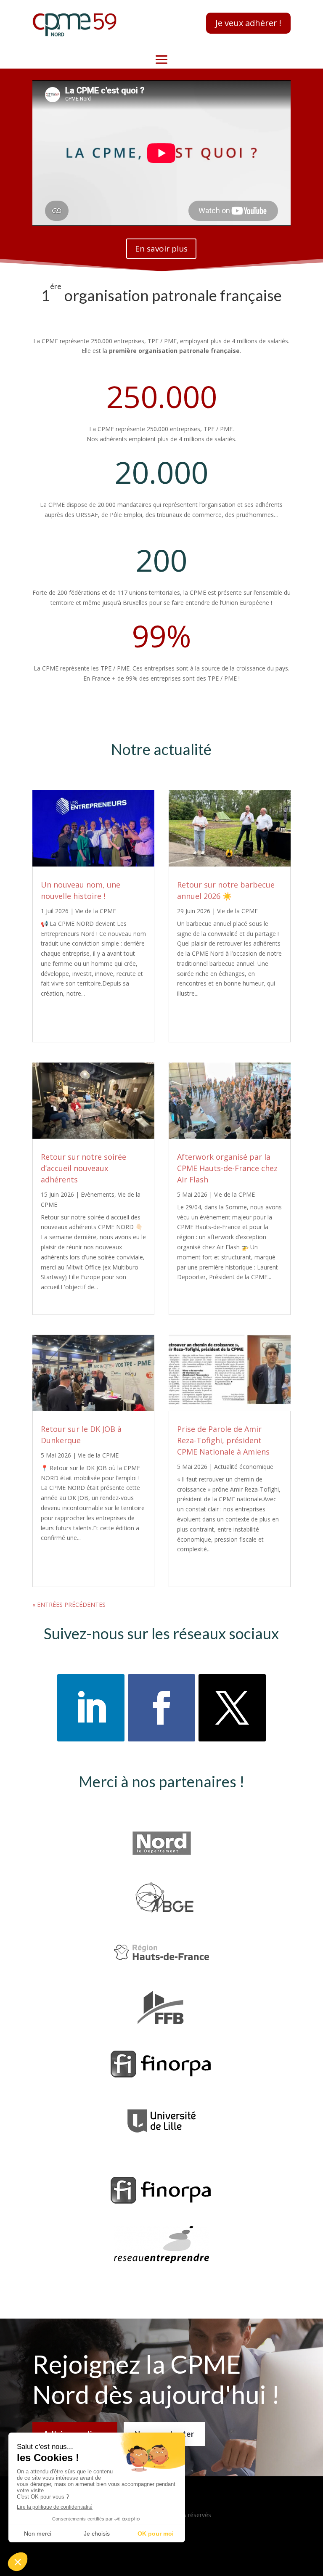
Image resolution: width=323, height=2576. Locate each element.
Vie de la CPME (96, 911)
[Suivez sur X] (232, 1708)
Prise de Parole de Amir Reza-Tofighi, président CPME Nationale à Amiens (223, 1440)
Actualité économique (244, 1467)
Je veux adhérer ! (248, 23)
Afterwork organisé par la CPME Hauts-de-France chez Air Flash (227, 1168)
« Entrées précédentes (69, 1605)
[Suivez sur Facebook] (161, 1708)
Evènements (98, 1194)
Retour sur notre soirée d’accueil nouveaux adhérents (83, 1168)
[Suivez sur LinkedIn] (91, 1708)
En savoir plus (161, 249)
